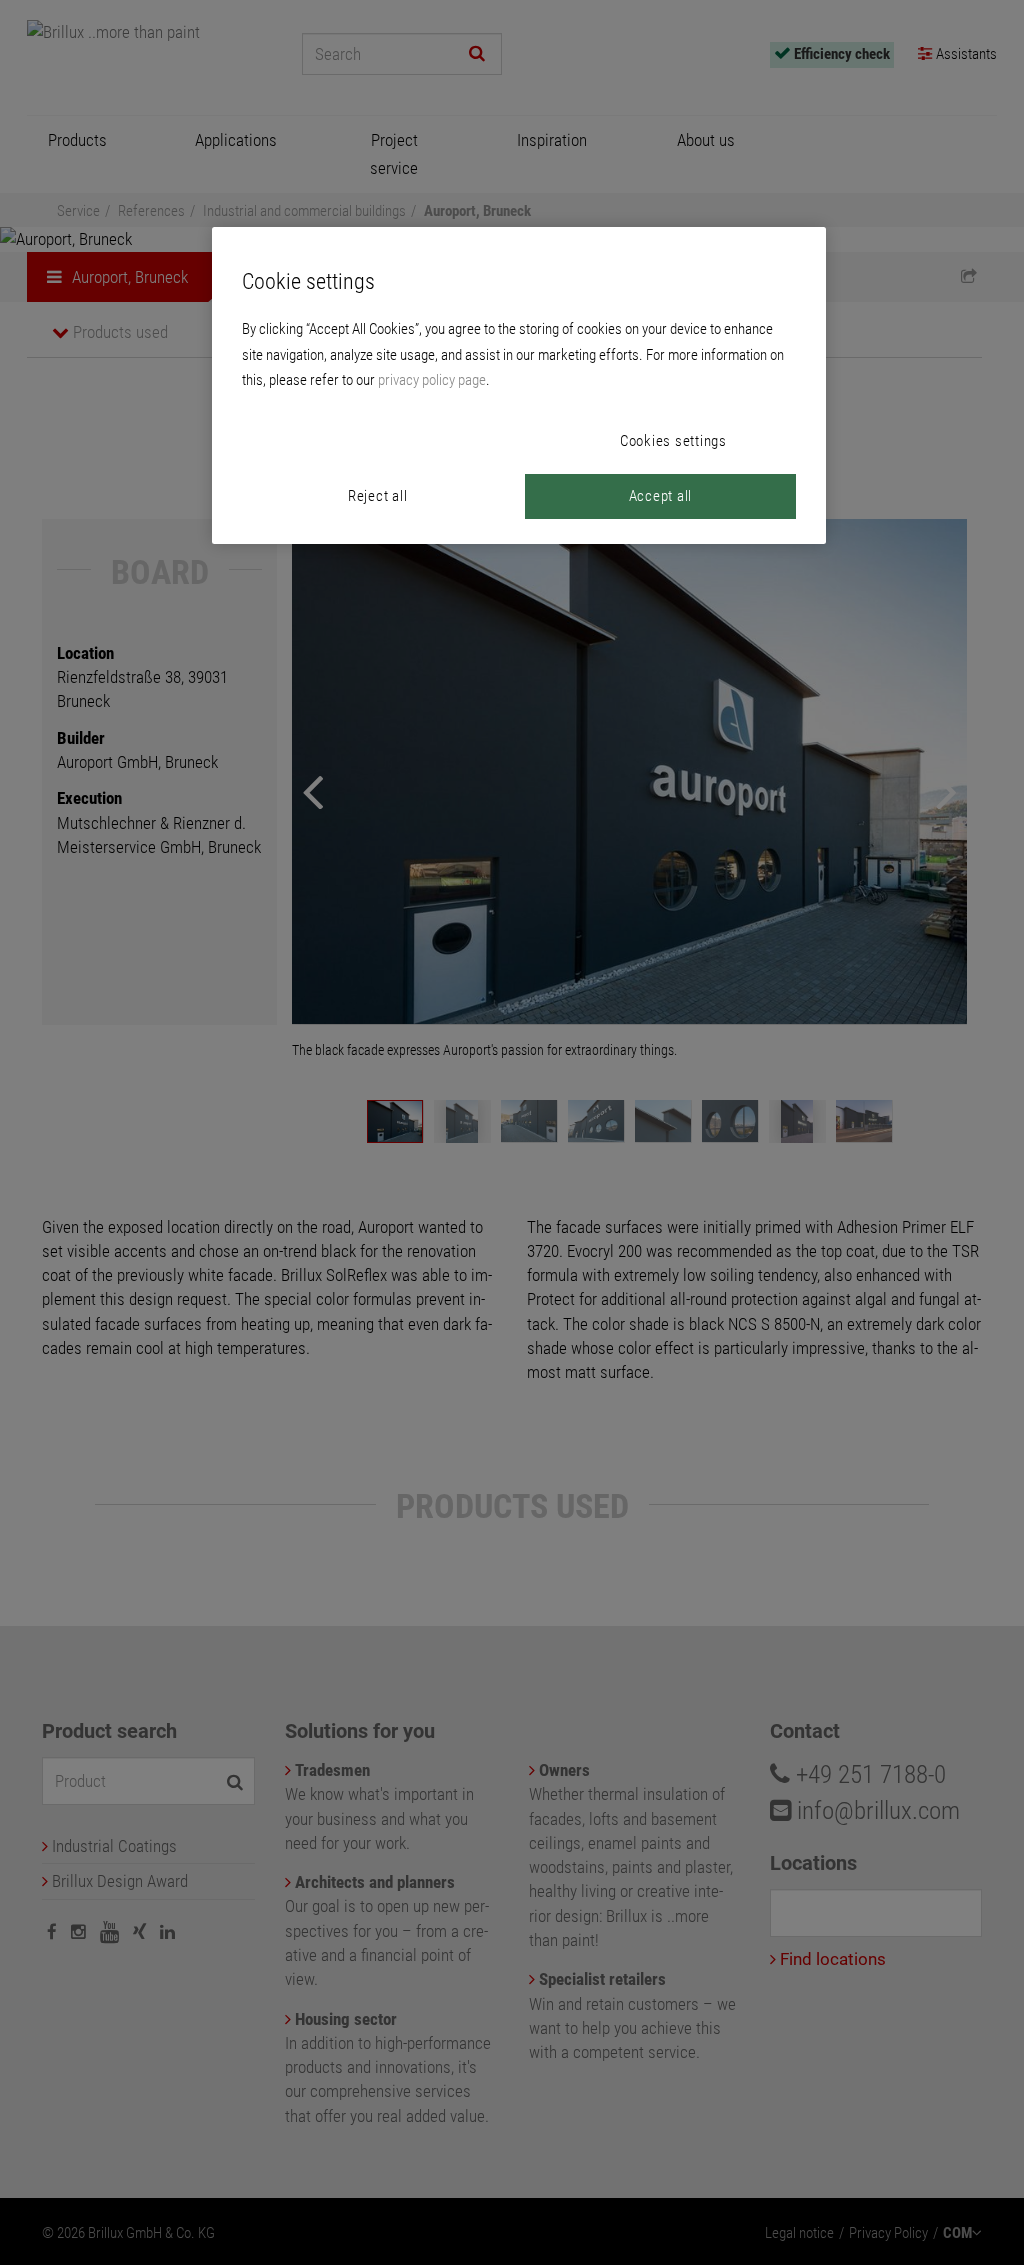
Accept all (661, 496)
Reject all (378, 496)
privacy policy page (432, 380)
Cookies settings (673, 441)
